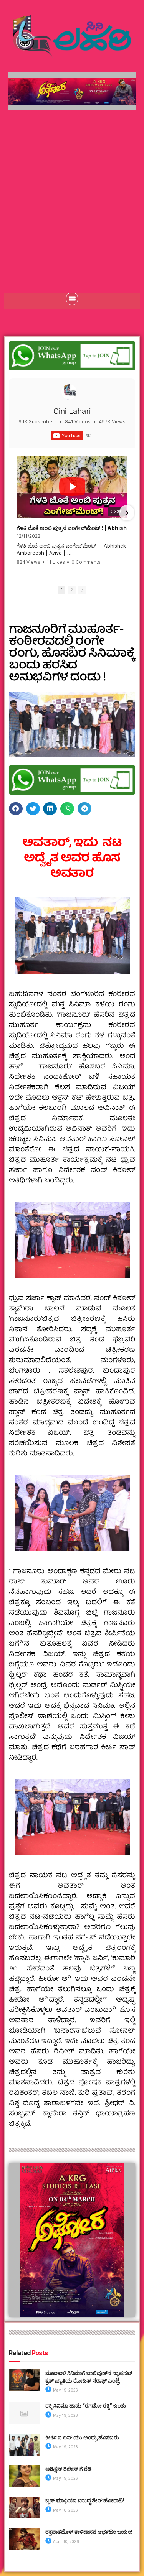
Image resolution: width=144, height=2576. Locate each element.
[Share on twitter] (33, 809)
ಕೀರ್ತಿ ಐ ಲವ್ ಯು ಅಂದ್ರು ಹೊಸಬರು (82, 2437)
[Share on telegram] (84, 809)
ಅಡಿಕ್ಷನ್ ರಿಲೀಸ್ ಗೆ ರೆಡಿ (69, 2469)
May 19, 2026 (65, 2390)
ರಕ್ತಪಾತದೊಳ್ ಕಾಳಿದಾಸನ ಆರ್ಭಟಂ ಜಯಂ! (89, 2532)
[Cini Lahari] (69, 392)
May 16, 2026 (65, 2510)
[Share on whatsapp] (67, 809)
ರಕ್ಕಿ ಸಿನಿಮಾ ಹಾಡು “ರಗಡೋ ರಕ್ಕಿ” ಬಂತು (86, 2406)
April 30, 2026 (66, 2541)
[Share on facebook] (16, 809)
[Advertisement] (72, 194)
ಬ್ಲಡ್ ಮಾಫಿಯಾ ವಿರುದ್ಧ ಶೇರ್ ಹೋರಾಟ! (85, 2500)
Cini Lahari (72, 411)
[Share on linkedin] (50, 809)
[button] (72, 299)
